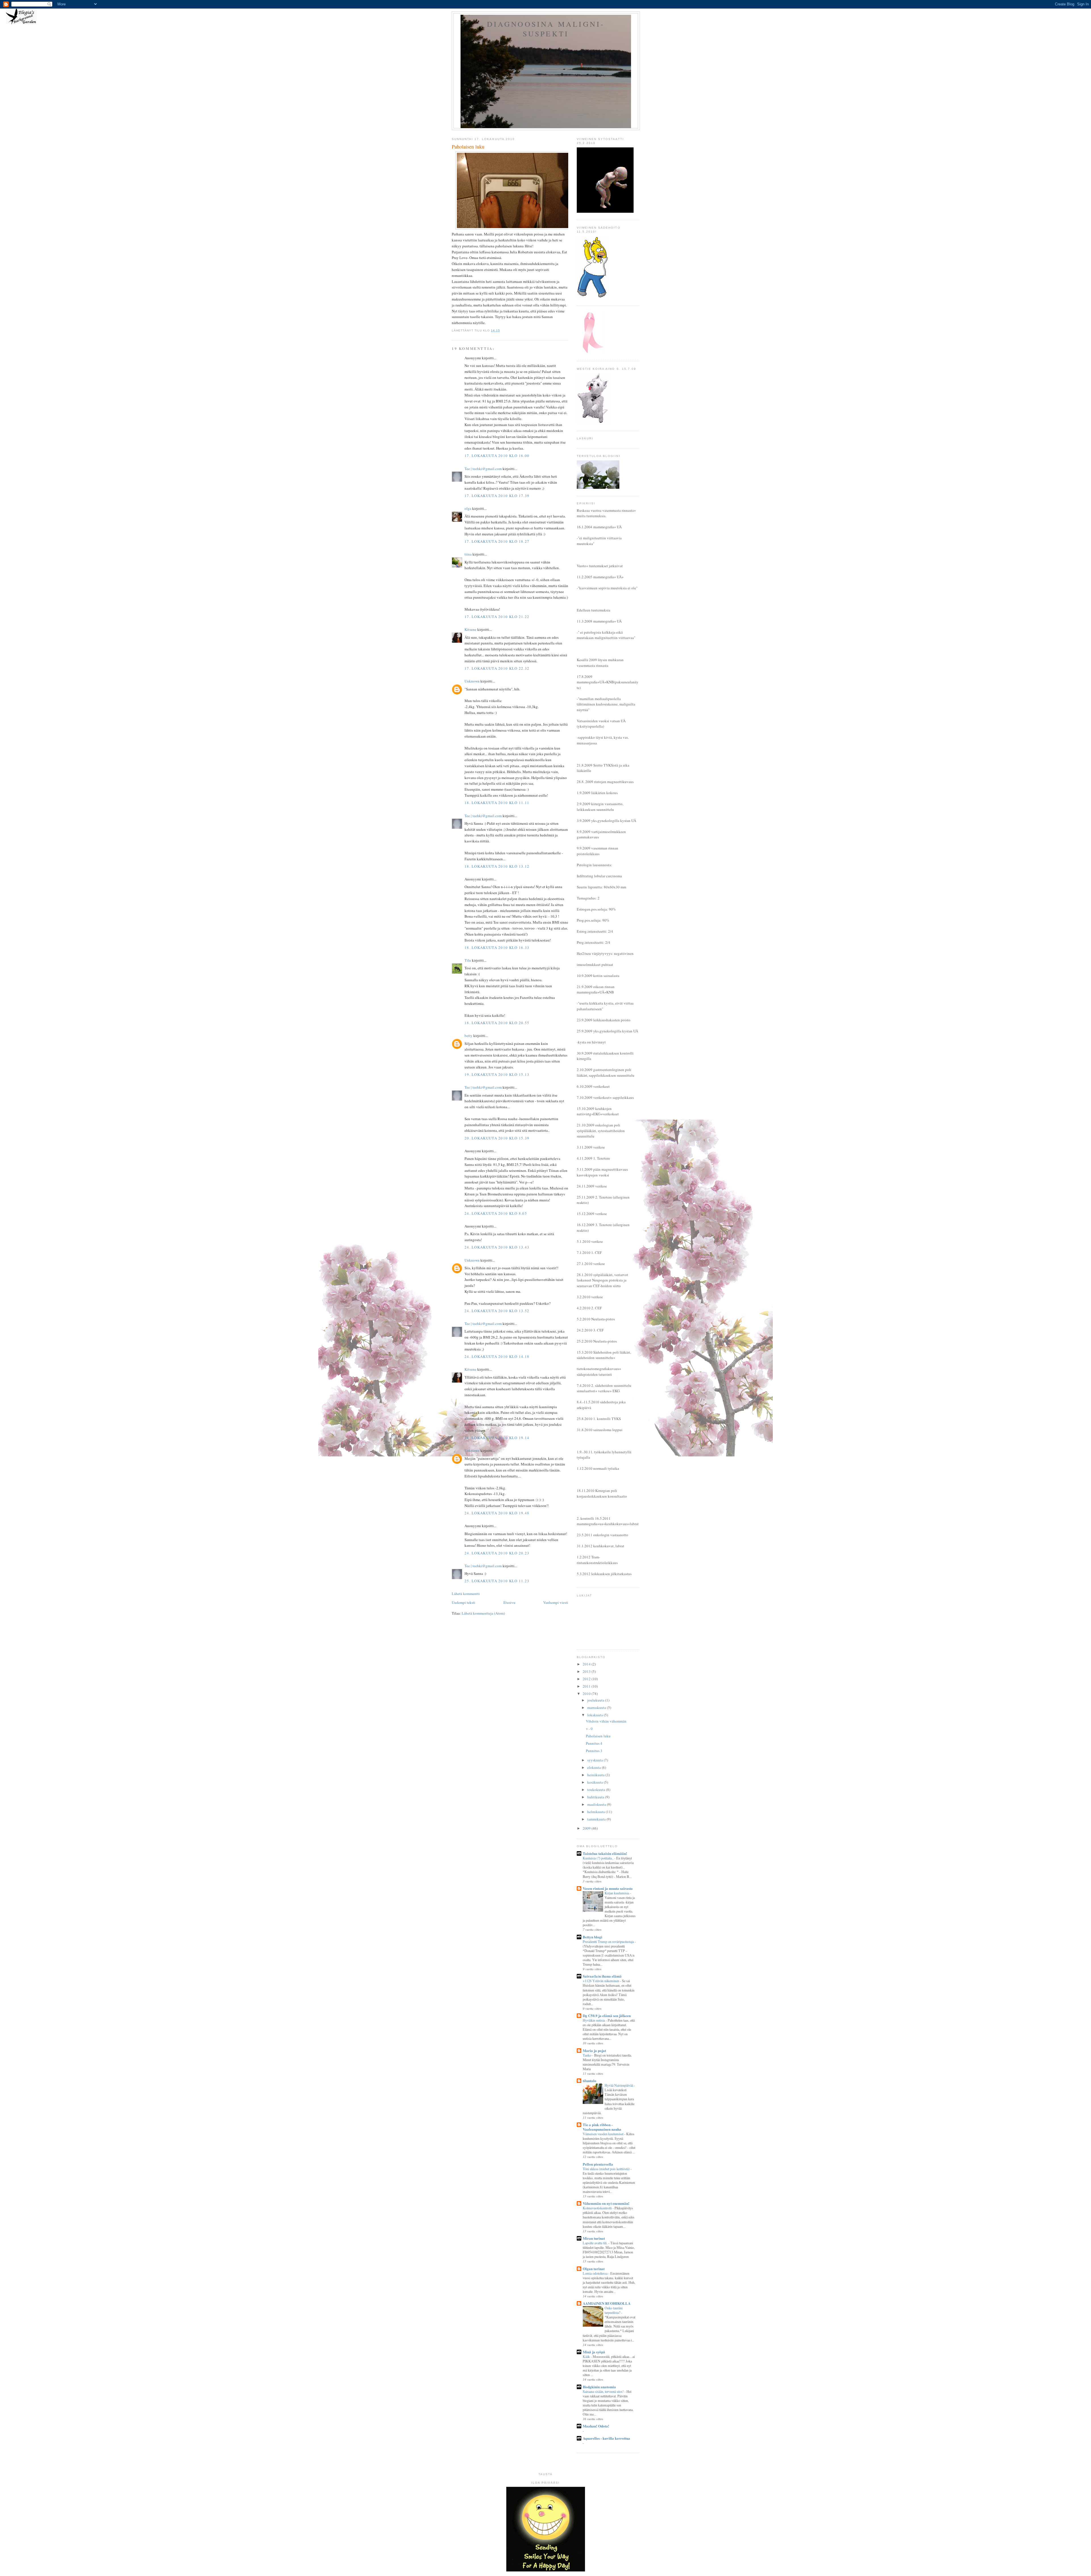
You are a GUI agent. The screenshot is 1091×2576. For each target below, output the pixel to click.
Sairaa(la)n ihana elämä (602, 1976)
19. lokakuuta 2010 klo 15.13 (497, 1074)
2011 (587, 1686)
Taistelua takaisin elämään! (605, 1853)
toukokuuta (597, 1790)
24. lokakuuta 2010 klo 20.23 (497, 1553)
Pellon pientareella (598, 2164)
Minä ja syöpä (594, 2352)
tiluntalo (590, 2081)
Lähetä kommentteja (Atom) (483, 1613)
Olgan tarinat (594, 2269)
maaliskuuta (597, 1804)
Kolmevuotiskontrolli (598, 2208)
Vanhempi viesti (556, 1602)
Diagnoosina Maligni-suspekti (546, 29)
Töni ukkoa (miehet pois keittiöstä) (607, 2169)
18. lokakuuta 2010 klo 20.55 (497, 1023)
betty (469, 1036)
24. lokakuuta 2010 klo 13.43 (497, 1247)
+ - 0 (589, 1729)
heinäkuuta (596, 1775)
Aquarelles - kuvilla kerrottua (606, 2438)
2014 (587, 1664)
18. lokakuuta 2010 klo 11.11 (497, 803)
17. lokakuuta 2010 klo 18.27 (497, 541)
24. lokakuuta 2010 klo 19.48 (497, 1513)
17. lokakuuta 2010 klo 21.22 (497, 617)
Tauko (587, 2055)
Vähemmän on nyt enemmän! (606, 2203)
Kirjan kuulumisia (617, 1893)
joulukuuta (596, 1700)
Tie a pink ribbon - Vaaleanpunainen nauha (602, 2127)
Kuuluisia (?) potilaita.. (598, 1858)
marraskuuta (597, 1707)
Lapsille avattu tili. (596, 2243)
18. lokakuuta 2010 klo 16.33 (497, 947)
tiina (468, 554)
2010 (587, 1694)
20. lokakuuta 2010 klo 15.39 (497, 1138)
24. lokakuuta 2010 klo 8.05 (496, 1213)
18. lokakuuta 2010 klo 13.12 (497, 866)
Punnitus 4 (594, 1743)
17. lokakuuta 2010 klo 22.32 (497, 668)
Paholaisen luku (598, 1736)
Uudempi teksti (464, 1602)
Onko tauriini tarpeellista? (614, 2310)
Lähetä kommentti (466, 1594)
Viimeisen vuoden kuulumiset (603, 2134)
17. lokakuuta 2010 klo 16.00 (497, 456)
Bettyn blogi (593, 1937)
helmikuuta (596, 1812)
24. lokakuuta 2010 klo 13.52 (497, 1311)
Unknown (472, 681)
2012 (587, 1679)
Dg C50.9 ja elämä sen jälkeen (607, 2015)
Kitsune (470, 629)
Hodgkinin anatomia (599, 2387)
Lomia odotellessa (596, 2273)
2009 (587, 1828)
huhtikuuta (596, 1797)
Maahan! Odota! (596, 2426)
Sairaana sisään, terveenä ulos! (604, 2391)
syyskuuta (596, 1760)
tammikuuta (597, 1819)
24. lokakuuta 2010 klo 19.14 (497, 1438)
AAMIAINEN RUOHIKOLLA (607, 2303)
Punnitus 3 (594, 1751)
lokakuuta (596, 1715)
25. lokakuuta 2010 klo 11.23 (497, 1581)
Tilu (468, 960)
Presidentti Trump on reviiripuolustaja (609, 1942)
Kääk (587, 2356)
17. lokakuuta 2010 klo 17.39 (497, 496)
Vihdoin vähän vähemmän (606, 1721)
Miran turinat (594, 2238)
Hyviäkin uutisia (594, 2020)
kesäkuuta (596, 1782)
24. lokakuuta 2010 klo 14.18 (497, 1356)
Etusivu (509, 1602)
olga (468, 508)
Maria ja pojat (594, 2050)
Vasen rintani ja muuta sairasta (608, 1888)
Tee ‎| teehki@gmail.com (483, 469)
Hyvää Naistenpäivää (619, 2085)
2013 (587, 1671)
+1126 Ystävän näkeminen (601, 1981)
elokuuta (595, 1767)
